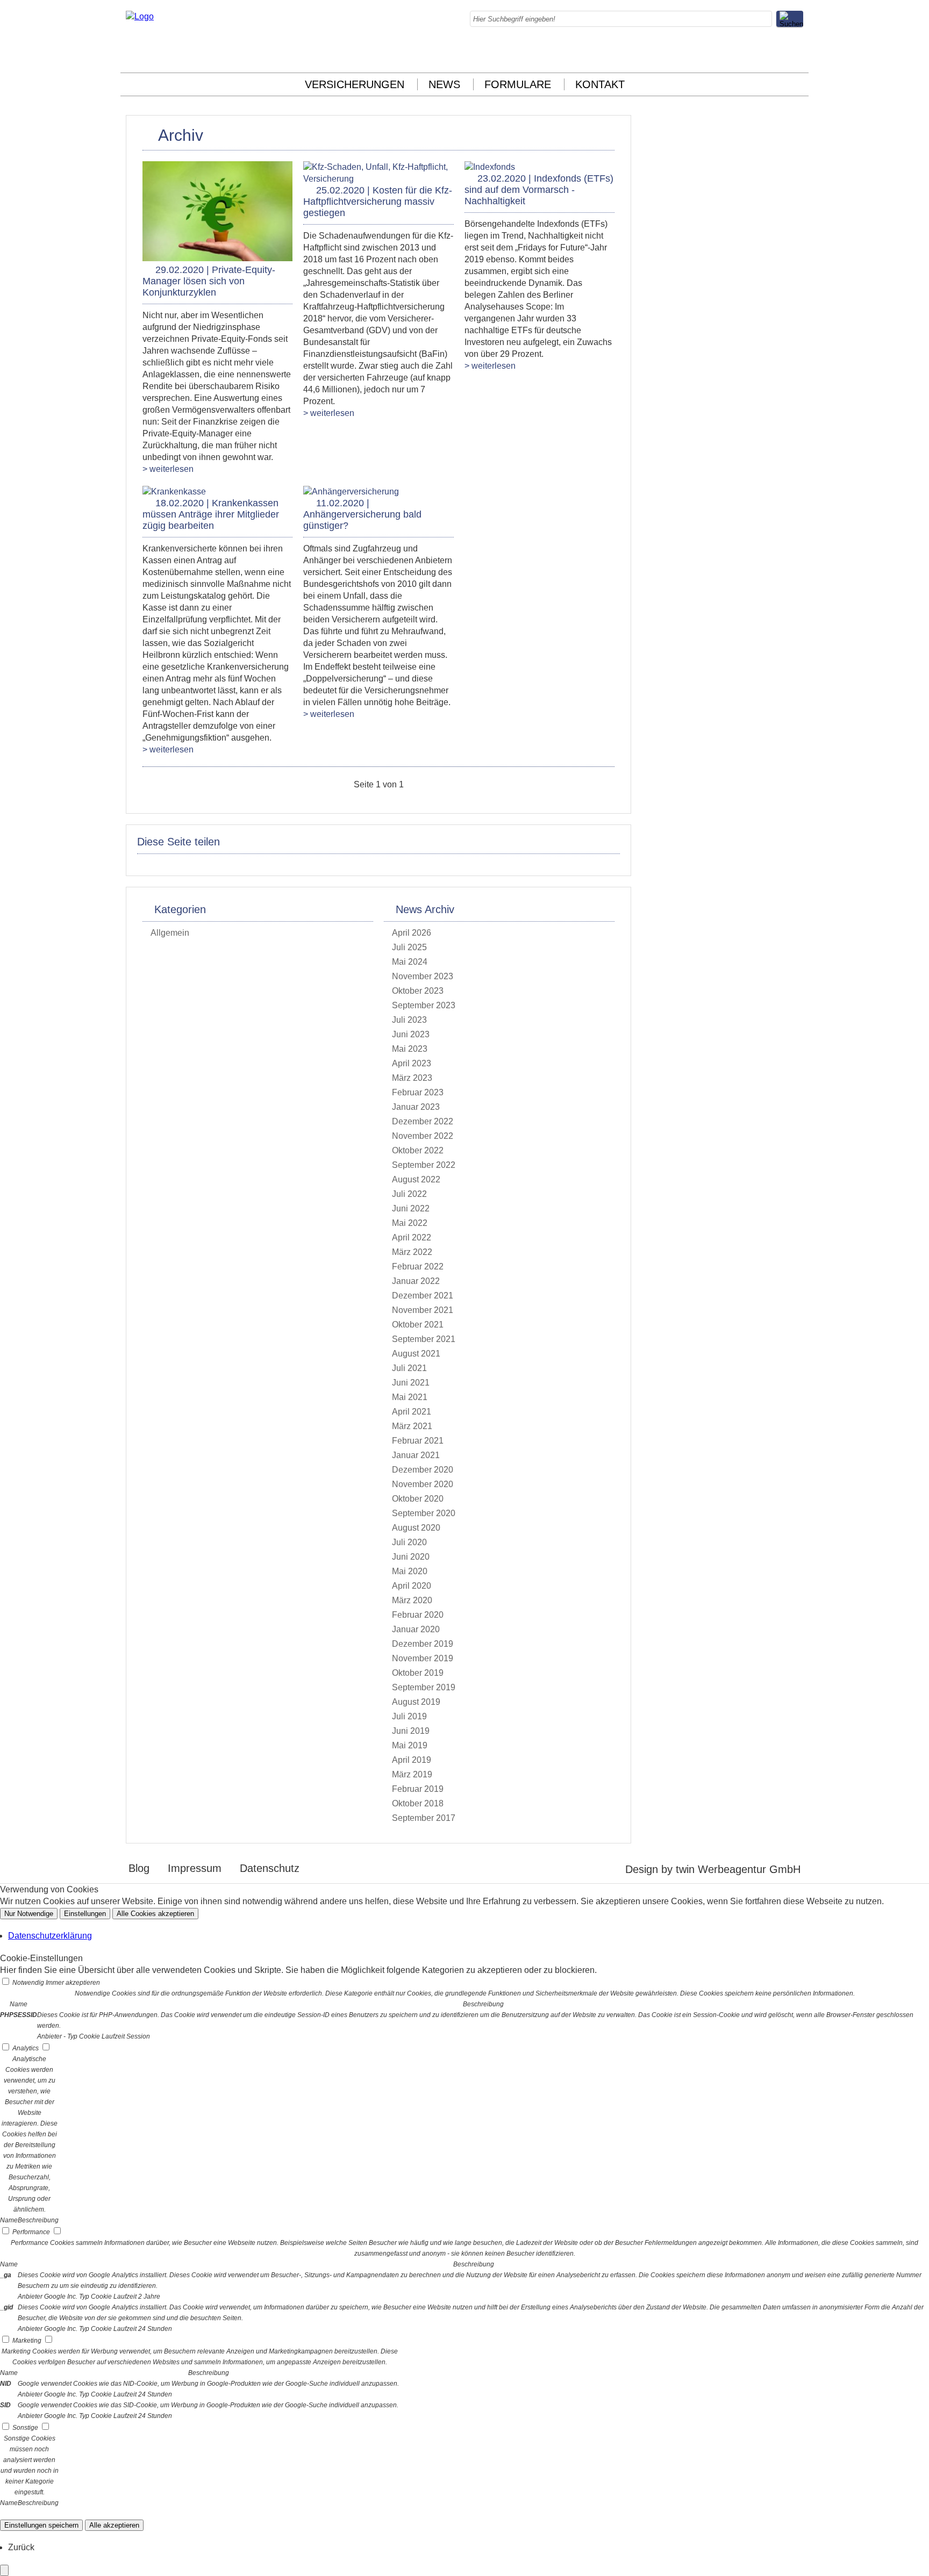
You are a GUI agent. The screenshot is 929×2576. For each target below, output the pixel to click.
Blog (139, 1868)
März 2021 (412, 1426)
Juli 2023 (409, 1020)
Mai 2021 (410, 1397)
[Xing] (774, 54)
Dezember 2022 (423, 1121)
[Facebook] (688, 54)
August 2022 (416, 1179)
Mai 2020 (410, 1571)
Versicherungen (355, 84)
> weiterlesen (168, 469)
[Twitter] (752, 54)
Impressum (195, 1868)
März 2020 (412, 1600)
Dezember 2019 (423, 1644)
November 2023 (423, 976)
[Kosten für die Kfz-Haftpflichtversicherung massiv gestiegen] (378, 179)
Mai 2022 (410, 1223)
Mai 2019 (410, 1745)
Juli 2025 (409, 947)
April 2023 (412, 1063)
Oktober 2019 (418, 1673)
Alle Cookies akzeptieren (155, 1914)
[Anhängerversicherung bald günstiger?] (351, 491)
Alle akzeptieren (114, 2525)
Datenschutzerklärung (50, 1936)
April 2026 (412, 933)
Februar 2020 (418, 1615)
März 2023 (412, 1078)
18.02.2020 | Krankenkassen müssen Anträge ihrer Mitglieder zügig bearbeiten (211, 514)
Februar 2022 (418, 1267)
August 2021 (416, 1354)
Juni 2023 (411, 1034)
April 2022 (412, 1237)
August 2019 (416, 1702)
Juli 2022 (409, 1194)
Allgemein (170, 933)
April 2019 (412, 1760)
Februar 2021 (418, 1441)
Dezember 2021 (423, 1296)
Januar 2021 (416, 1455)
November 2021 (423, 1310)
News (444, 84)
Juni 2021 (411, 1383)
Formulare (518, 84)
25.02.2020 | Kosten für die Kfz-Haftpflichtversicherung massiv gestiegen (378, 202)
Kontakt (600, 84)
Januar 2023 (416, 1107)
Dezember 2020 (423, 1470)
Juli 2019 (409, 1716)
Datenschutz (270, 1868)
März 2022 (412, 1252)
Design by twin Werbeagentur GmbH (713, 1869)
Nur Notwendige (29, 1914)
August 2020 (416, 1528)
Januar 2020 (416, 1629)
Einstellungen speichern (41, 2525)
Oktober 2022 (418, 1150)
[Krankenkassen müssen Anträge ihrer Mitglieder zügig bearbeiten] (174, 491)
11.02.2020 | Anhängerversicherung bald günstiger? (362, 514)
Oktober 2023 (418, 991)
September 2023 (424, 1005)
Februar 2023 (418, 1092)
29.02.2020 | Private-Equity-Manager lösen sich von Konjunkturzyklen (209, 281)
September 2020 (424, 1513)
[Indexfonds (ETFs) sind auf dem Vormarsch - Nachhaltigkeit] (490, 167)
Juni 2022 (411, 1208)
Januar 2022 (416, 1281)
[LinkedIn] (731, 54)
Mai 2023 (410, 1049)
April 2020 (412, 1586)
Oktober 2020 (418, 1499)
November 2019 (423, 1658)
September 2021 (424, 1339)
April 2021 (412, 1412)
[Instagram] (709, 54)
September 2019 (424, 1687)
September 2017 (424, 1818)
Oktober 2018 (418, 1803)
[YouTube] (795, 54)
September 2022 (424, 1165)
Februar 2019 (418, 1789)
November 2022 (423, 1136)
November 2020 (423, 1484)
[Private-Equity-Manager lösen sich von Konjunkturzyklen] (217, 258)
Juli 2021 (409, 1368)
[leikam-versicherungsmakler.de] (140, 16)
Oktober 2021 (418, 1325)
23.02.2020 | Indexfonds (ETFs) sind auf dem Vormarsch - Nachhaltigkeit (539, 190)
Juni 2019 (411, 1731)
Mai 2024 (410, 962)
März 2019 (412, 1774)
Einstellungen (85, 1914)
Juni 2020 (411, 1557)
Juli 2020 (409, 1542)
